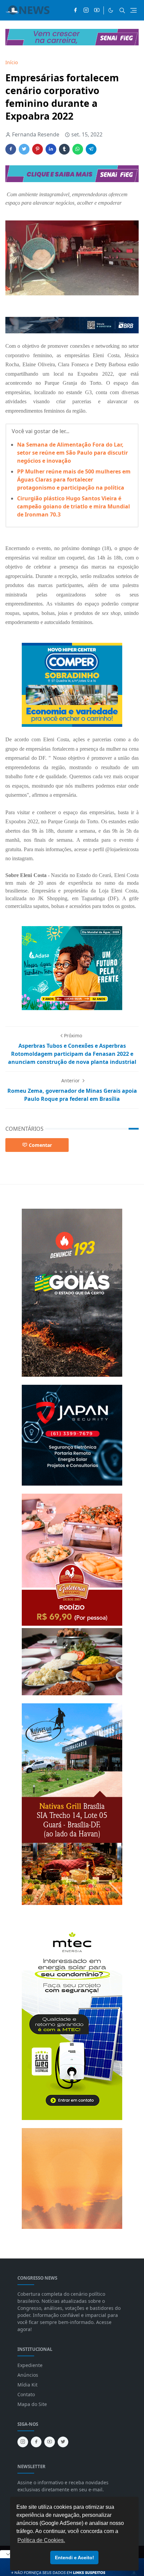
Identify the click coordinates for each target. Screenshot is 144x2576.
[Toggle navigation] (133, 10)
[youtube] (97, 10)
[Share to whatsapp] (78, 149)
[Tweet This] (24, 149)
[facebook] (75, 10)
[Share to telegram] (91, 149)
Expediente (30, 2365)
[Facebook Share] (11, 149)
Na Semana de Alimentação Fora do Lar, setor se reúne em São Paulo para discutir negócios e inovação (73, 453)
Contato (26, 2394)
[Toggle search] (122, 10)
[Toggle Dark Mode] (111, 10)
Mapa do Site (32, 2404)
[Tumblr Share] (64, 149)
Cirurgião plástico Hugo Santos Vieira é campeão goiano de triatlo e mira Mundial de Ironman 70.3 (74, 506)
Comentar (40, 1145)
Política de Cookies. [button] (41, 2540)
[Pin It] (38, 149)
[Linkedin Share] (51, 149)
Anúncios (28, 2375)
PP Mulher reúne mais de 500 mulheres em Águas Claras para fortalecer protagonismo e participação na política (74, 480)
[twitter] (63, 2442)
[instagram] (86, 10)
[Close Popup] (8, 2554)
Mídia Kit (27, 2385)
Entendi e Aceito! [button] (75, 2558)
